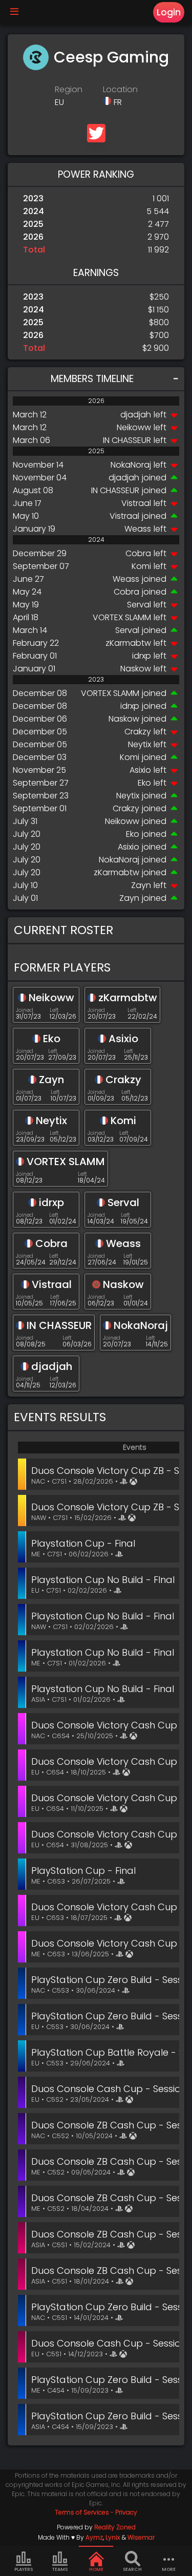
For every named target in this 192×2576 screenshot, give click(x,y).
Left (54, 1010)
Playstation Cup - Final (83, 1543)
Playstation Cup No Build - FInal (103, 1580)
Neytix (140, 744)
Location (120, 89)
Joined (25, 1010)
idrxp (142, 656)
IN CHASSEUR (127, 440)
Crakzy (138, 732)
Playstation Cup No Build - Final (103, 1616)
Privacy (126, 2512)
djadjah (136, 415)
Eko (144, 783)
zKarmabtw (128, 643)
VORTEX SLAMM (122, 617)
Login (169, 12)
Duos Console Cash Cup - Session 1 (112, 2343)
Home (96, 2569)
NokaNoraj (131, 465)
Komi (141, 566)
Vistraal (136, 503)
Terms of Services (82, 2512)
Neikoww (134, 427)
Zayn (141, 885)
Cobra (138, 553)
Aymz (94, 2537)
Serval (139, 605)
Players (24, 2569)
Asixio (140, 770)
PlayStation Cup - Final (83, 1871)
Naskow (136, 669)
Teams (60, 2569)
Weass (138, 529)
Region (69, 89)
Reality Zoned (115, 2527)
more (169, 2569)
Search (132, 2569)
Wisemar (141, 2537)
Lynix (113, 2537)
